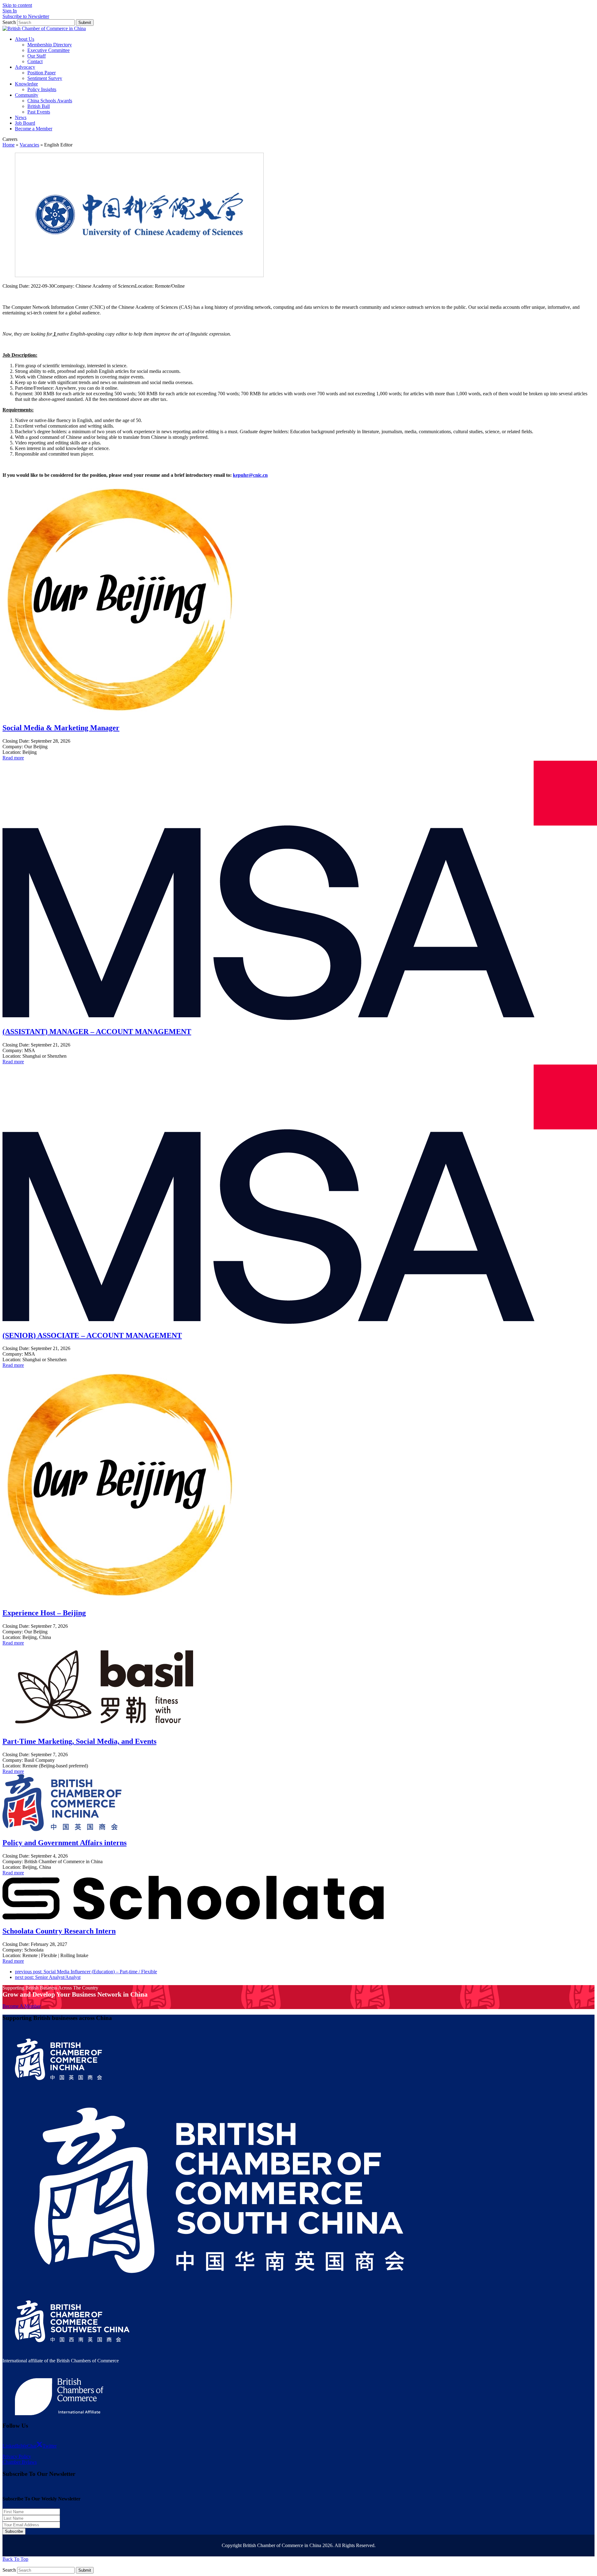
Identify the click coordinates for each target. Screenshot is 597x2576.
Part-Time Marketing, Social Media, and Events (79, 1741)
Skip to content (17, 5)
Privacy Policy (17, 2456)
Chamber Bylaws (20, 2462)
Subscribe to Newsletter (26, 16)
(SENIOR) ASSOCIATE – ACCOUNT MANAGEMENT (92, 1335)
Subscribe (14, 2531)
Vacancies (29, 145)
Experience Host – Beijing (44, 1613)
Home (9, 145)
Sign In (10, 11)
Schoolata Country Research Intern (59, 1931)
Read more (13, 758)
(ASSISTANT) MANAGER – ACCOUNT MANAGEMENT (97, 1032)
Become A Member (22, 2006)
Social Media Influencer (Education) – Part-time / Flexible (86, 1972)
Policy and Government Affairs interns (65, 1843)
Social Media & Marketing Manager (61, 728)
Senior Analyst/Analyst (48, 1977)
